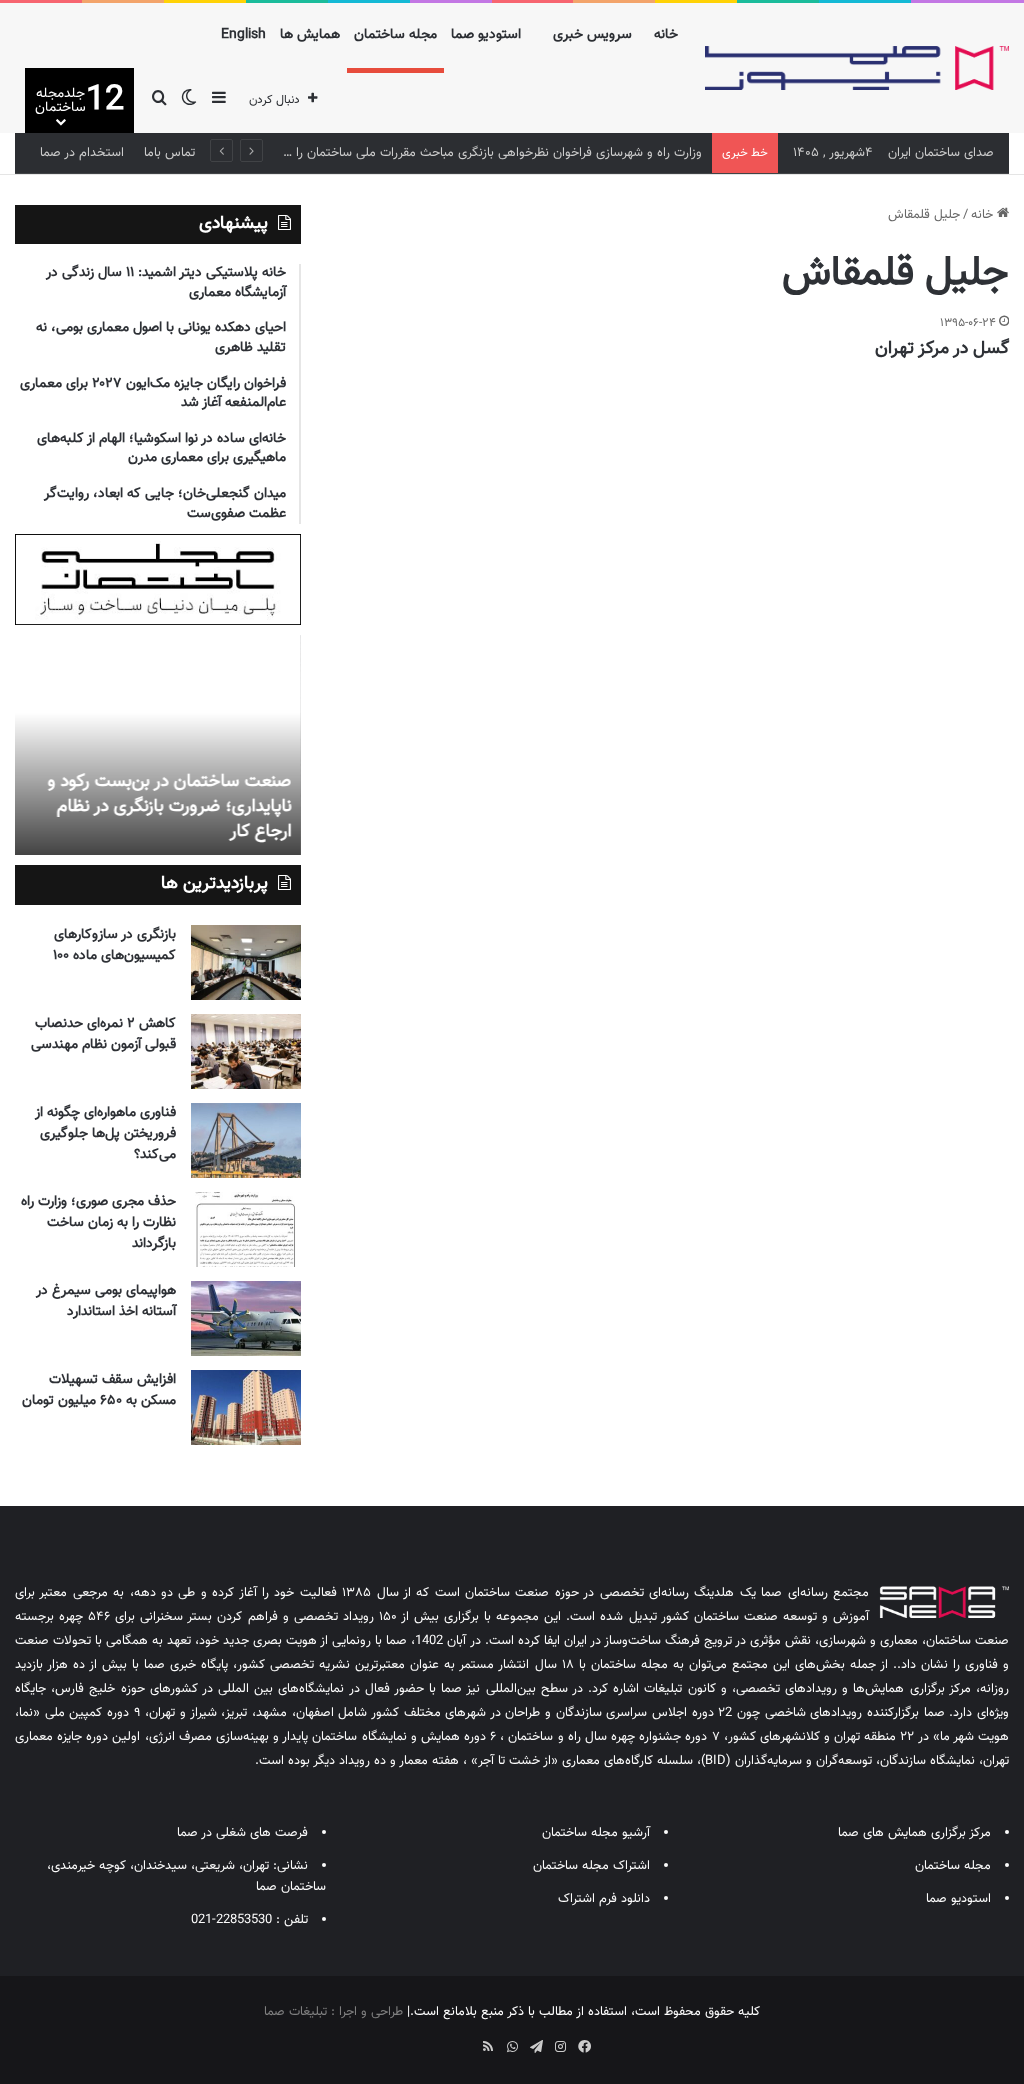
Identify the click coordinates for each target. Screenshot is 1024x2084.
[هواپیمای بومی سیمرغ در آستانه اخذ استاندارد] (246, 1318)
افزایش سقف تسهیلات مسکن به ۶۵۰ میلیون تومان (99, 1390)
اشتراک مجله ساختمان (591, 1866)
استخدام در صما (82, 153)
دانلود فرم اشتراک (604, 1899)
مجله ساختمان (395, 35)
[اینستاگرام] (560, 2047)
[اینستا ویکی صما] (464, 2040)
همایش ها (310, 35)
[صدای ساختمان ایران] (857, 68)
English (243, 35)
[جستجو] (159, 100)
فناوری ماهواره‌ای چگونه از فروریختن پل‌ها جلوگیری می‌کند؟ (105, 1134)
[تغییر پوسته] (189, 100)
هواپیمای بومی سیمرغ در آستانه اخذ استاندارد (106, 1301)
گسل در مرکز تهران (942, 349)
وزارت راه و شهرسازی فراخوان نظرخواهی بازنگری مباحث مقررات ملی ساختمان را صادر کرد (475, 153)
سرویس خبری (592, 35)
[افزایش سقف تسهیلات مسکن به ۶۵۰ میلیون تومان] (246, 1407)
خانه (666, 35)
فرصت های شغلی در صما (242, 1833)
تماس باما (169, 153)
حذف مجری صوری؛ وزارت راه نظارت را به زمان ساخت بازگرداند (98, 1223)
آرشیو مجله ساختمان (596, 1833)
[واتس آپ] (512, 2047)
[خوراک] (488, 2047)
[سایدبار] (219, 100)
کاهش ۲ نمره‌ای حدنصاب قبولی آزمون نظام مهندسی (103, 1034)
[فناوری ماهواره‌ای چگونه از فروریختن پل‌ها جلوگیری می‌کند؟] (246, 1140)
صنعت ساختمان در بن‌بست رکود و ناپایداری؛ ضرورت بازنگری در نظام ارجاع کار (169, 807)
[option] (157, 745)
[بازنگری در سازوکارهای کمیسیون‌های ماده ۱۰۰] (246, 962)
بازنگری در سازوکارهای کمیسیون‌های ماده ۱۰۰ (114, 945)
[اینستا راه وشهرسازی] (440, 2040)
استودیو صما (486, 35)
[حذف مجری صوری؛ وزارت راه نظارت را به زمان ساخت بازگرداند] (246, 1229)
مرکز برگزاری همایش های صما (914, 1833)
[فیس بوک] (584, 2047)
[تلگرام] (536, 2047)
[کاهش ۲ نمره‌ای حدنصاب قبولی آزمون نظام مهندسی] (246, 1051)
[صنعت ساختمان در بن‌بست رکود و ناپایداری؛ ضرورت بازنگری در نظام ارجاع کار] (157, 745)
